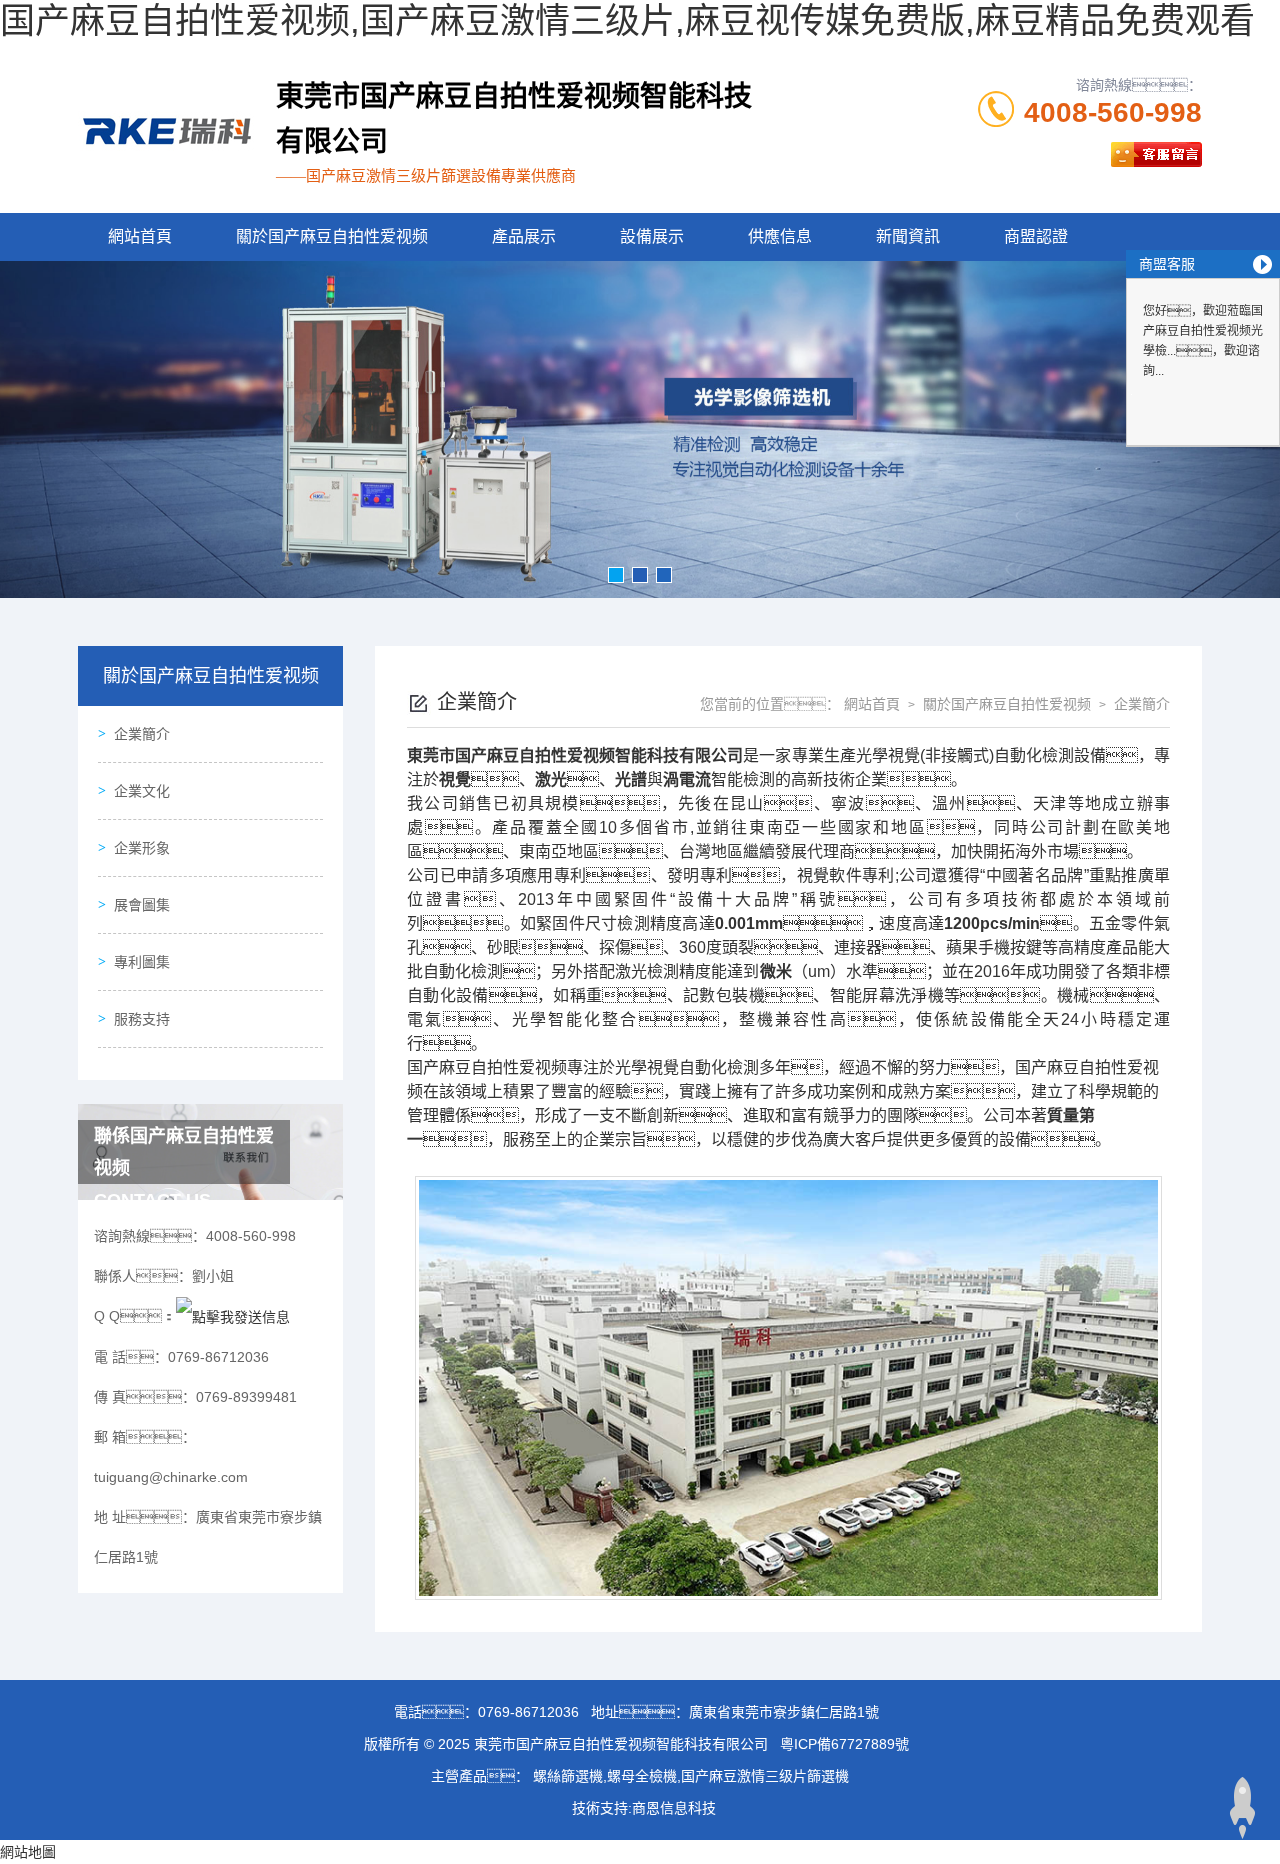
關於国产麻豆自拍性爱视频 (332, 236)
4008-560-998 (1113, 112)
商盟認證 (1036, 236)
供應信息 (780, 236)
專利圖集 (142, 962)
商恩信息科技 (674, 1808)
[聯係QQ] (233, 1316)
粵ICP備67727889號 (844, 1744)
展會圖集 (142, 905)
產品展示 (524, 236)
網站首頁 (140, 236)
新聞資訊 (908, 236)
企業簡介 (142, 734)
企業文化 (142, 791)
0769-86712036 (528, 1712)
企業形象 (142, 848)
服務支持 (142, 1019)
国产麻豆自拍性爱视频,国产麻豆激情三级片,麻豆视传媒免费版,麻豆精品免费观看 (627, 20)
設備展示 (652, 236)
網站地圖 (28, 1852)
